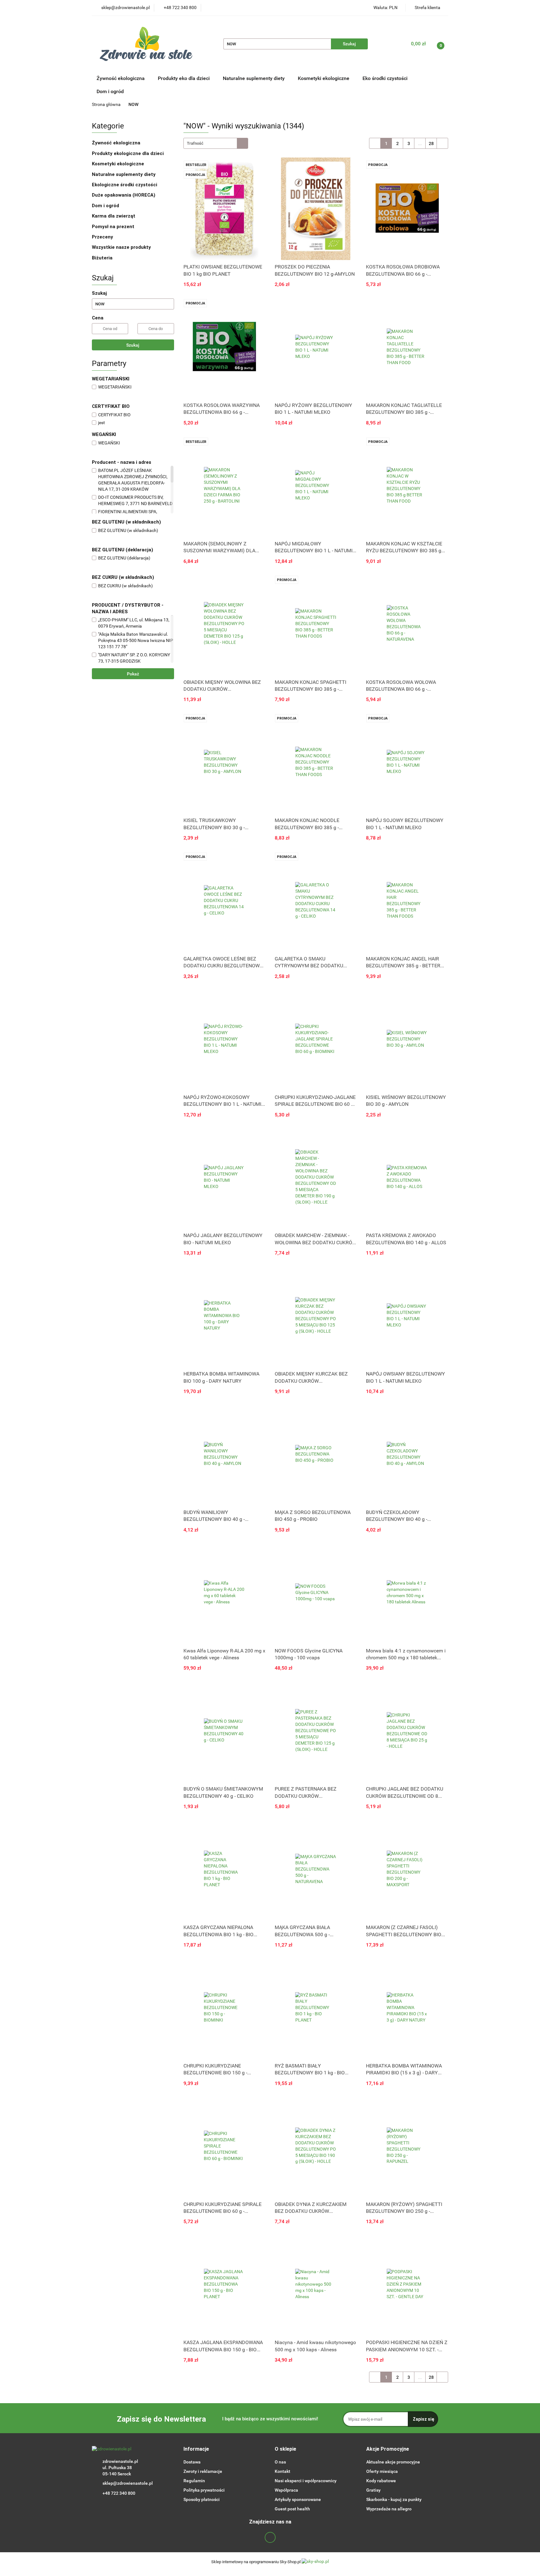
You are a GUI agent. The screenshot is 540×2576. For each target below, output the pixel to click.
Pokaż (133, 674)
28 (431, 143)
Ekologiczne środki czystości (125, 185)
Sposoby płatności (202, 2499)
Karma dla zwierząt (114, 216)
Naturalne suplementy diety (254, 78)
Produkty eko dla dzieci (184, 78)
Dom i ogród (110, 91)
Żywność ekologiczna (117, 143)
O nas (280, 2462)
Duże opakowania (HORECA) (124, 195)
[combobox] (216, 143)
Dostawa (192, 2462)
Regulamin (194, 2481)
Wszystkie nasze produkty (122, 247)
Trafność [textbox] (195, 143)
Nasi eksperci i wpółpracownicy (306, 2481)
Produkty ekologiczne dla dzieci (128, 153)
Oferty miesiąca (382, 2471)
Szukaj (133, 345)
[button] (196, 2449)
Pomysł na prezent (113, 227)
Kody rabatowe (381, 2481)
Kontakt (282, 2471)
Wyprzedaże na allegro (389, 2509)
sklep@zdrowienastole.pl (128, 2483)
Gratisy (373, 2490)
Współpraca (286, 2490)
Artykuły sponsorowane (298, 2499)
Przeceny (102, 237)
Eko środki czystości (386, 78)
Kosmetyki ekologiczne (324, 78)
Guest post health (292, 2509)
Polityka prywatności (204, 2490)
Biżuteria (102, 258)
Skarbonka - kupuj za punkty (394, 2499)
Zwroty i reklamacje (203, 2471)
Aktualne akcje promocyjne (393, 2462)
